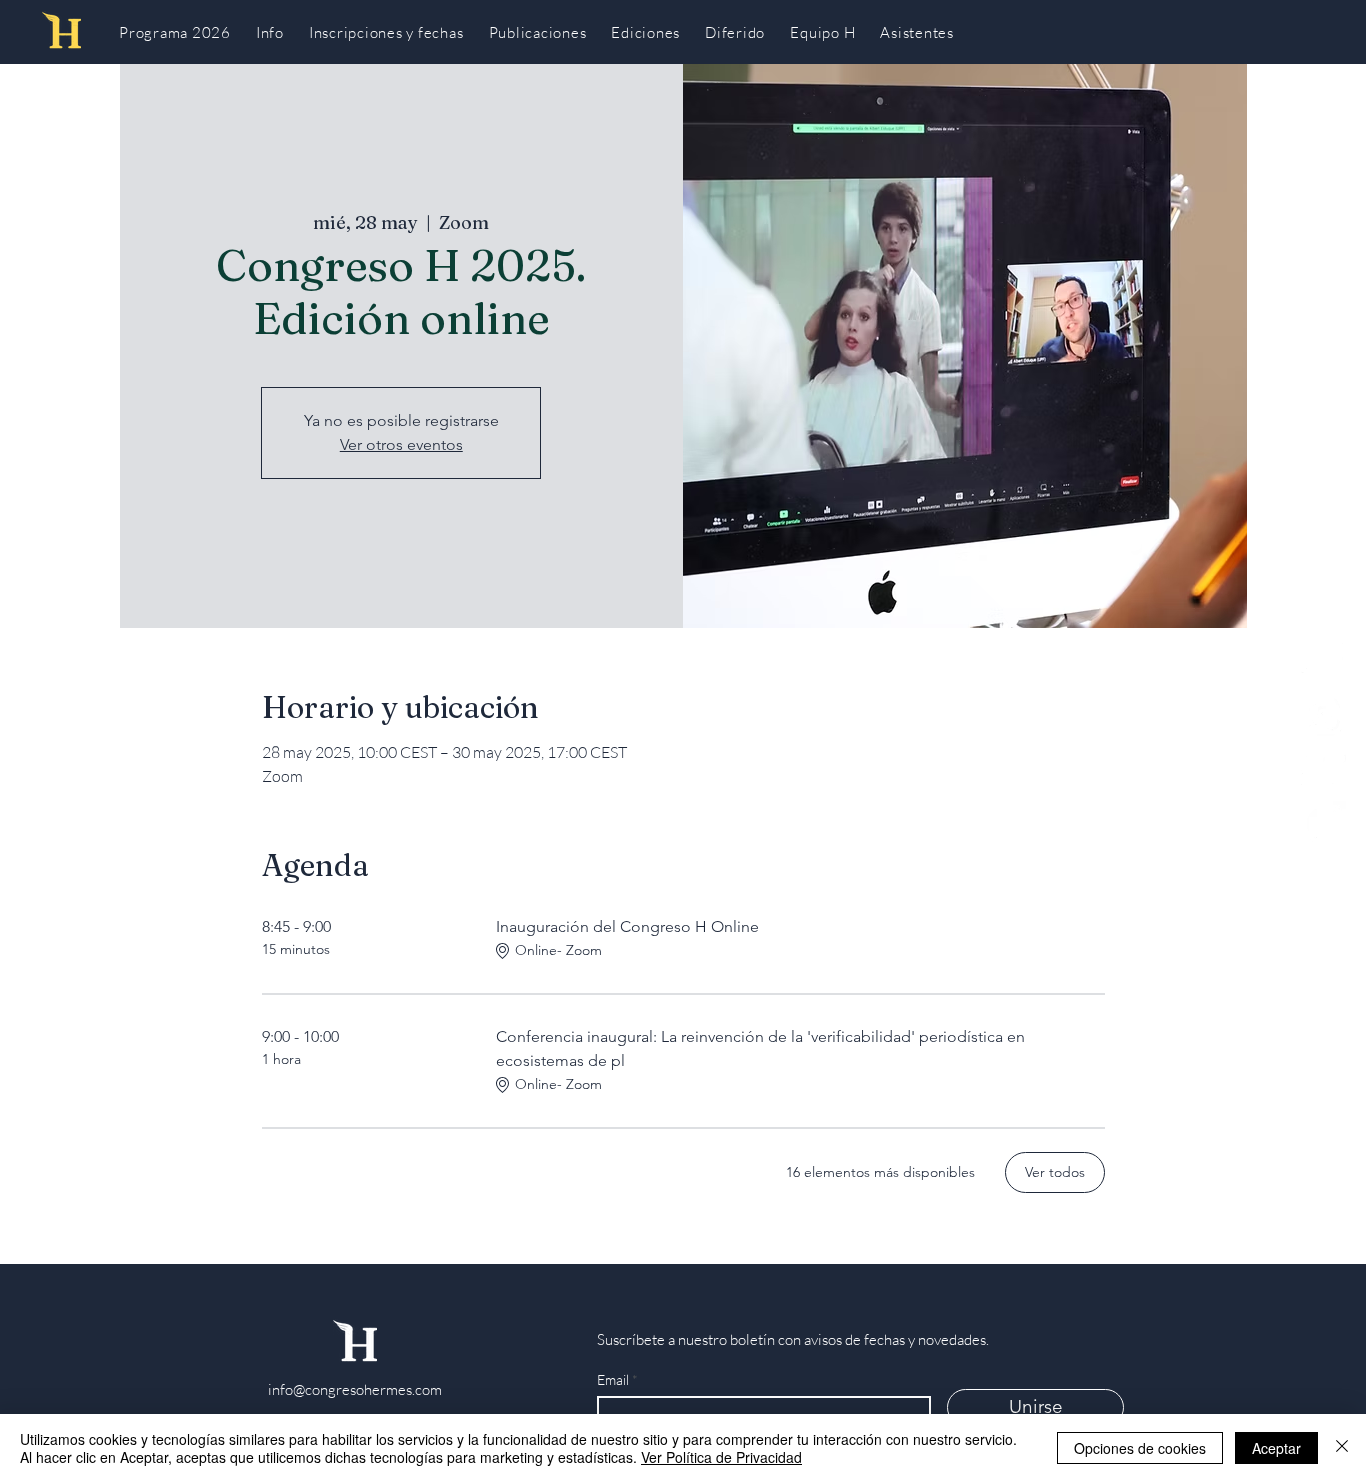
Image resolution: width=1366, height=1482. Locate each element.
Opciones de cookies (1140, 1448)
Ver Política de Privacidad (721, 1457)
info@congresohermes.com (355, 1389)
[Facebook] (1323, 823)
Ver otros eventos (401, 444)
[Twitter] (1323, 768)
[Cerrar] (1342, 1448)
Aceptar (1276, 1448)
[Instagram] (1323, 713)
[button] (823, 32)
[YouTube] (1323, 658)
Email (614, 1380)
